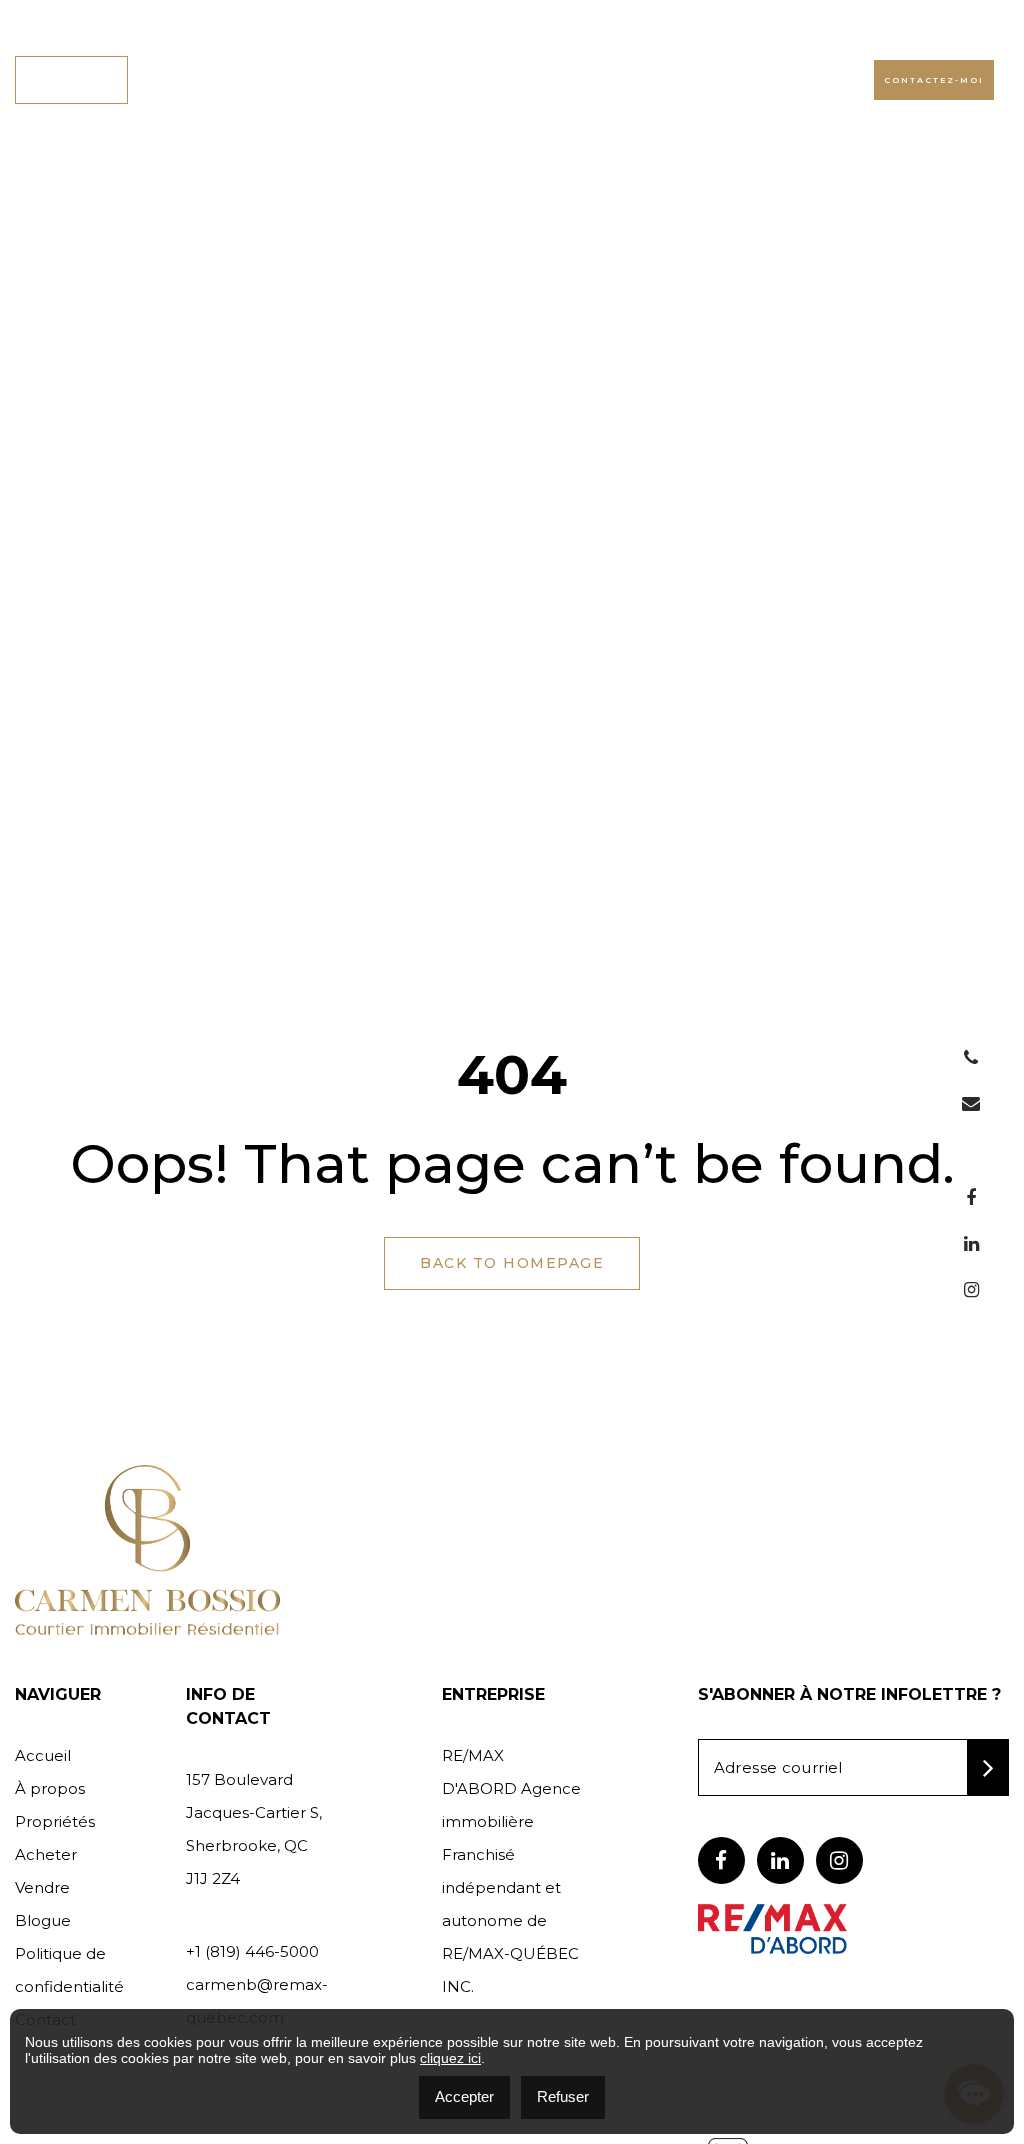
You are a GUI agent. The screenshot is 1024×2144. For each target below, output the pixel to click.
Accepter (464, 2096)
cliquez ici (450, 2058)
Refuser (563, 2096)
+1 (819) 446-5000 (770, 79)
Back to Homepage (512, 1263)
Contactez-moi (934, 80)
